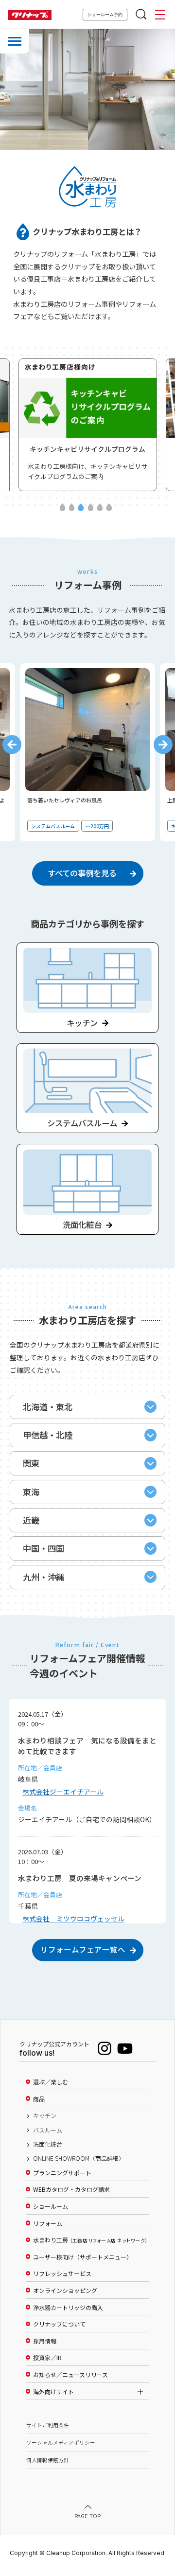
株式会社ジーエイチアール (63, 1792)
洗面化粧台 (48, 2144)
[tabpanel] (88, 752)
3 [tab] (81, 508)
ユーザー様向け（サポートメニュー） (83, 2257)
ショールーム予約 (105, 15)
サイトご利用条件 (48, 2425)
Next (163, 744)
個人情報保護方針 (48, 2460)
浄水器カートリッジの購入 (68, 2308)
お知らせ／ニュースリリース (70, 2375)
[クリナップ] (30, 15)
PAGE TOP (87, 2515)
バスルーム (48, 2130)
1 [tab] (62, 508)
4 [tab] (90, 508)
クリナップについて (59, 2324)
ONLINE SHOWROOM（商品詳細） (79, 2158)
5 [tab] (100, 508)
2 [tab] (72, 508)
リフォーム (48, 2223)
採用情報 (45, 2341)
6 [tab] (109, 508)
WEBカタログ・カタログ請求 (71, 2189)
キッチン (45, 2115)
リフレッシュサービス (62, 2274)
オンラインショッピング (65, 2291)
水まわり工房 (90, 2240)
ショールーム (51, 2206)
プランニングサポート (62, 2173)
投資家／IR (47, 2358)
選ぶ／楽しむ (51, 2082)
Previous (12, 744)
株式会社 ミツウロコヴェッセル (73, 1919)
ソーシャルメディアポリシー (61, 2443)
